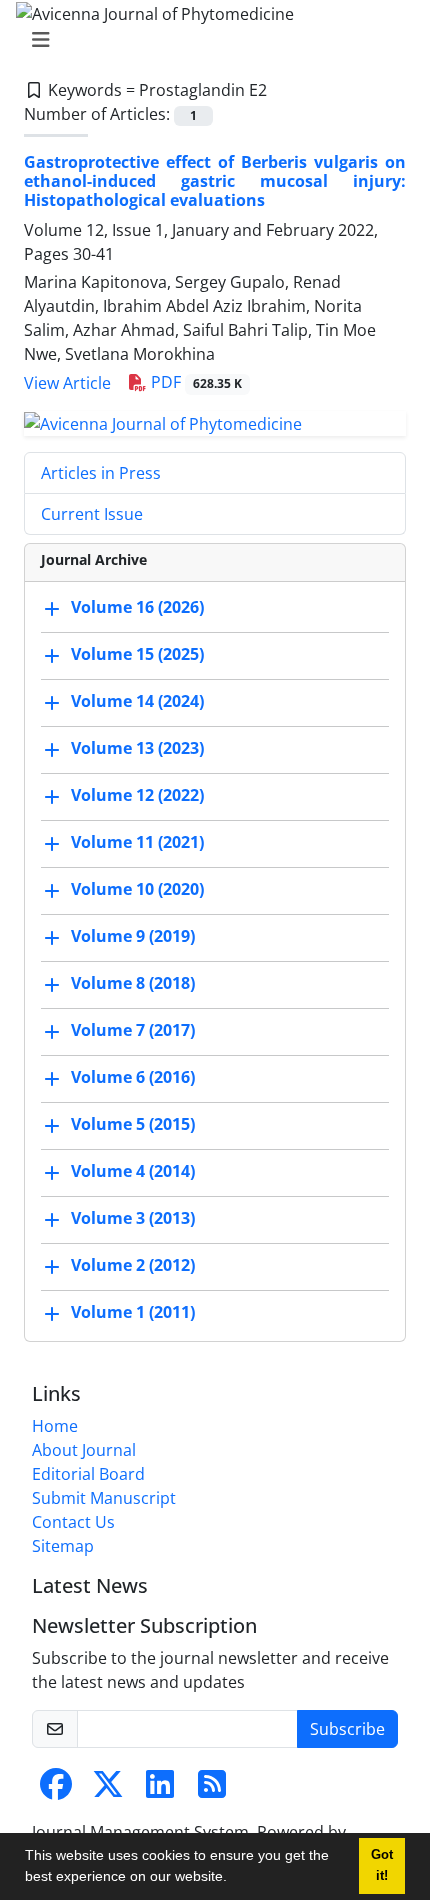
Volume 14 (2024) (137, 701)
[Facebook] (56, 1790)
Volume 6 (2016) (133, 1077)
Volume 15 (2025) (137, 654)
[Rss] (212, 1790)
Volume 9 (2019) (133, 936)
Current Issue (92, 514)
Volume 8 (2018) (133, 983)
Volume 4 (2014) (133, 1171)
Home (55, 1426)
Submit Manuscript (104, 1498)
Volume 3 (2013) (133, 1218)
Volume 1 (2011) (133, 1312)
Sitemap (63, 1546)
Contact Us (73, 1522)
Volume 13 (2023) (137, 748)
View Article (67, 383)
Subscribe (347, 1729)
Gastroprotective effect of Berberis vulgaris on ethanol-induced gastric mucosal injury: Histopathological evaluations (215, 181)
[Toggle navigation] (209, 40)
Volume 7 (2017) (133, 1030)
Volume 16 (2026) (137, 607)
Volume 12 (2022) (137, 795)
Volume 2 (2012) (133, 1265)
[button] (234, 1879)
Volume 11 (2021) (137, 842)
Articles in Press (101, 473)
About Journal (84, 1450)
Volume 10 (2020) (137, 889)
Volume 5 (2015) (133, 1124)
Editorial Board (88, 1474)
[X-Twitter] (108, 1790)
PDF (194, 382)
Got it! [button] (382, 1865)
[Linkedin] (160, 1790)
